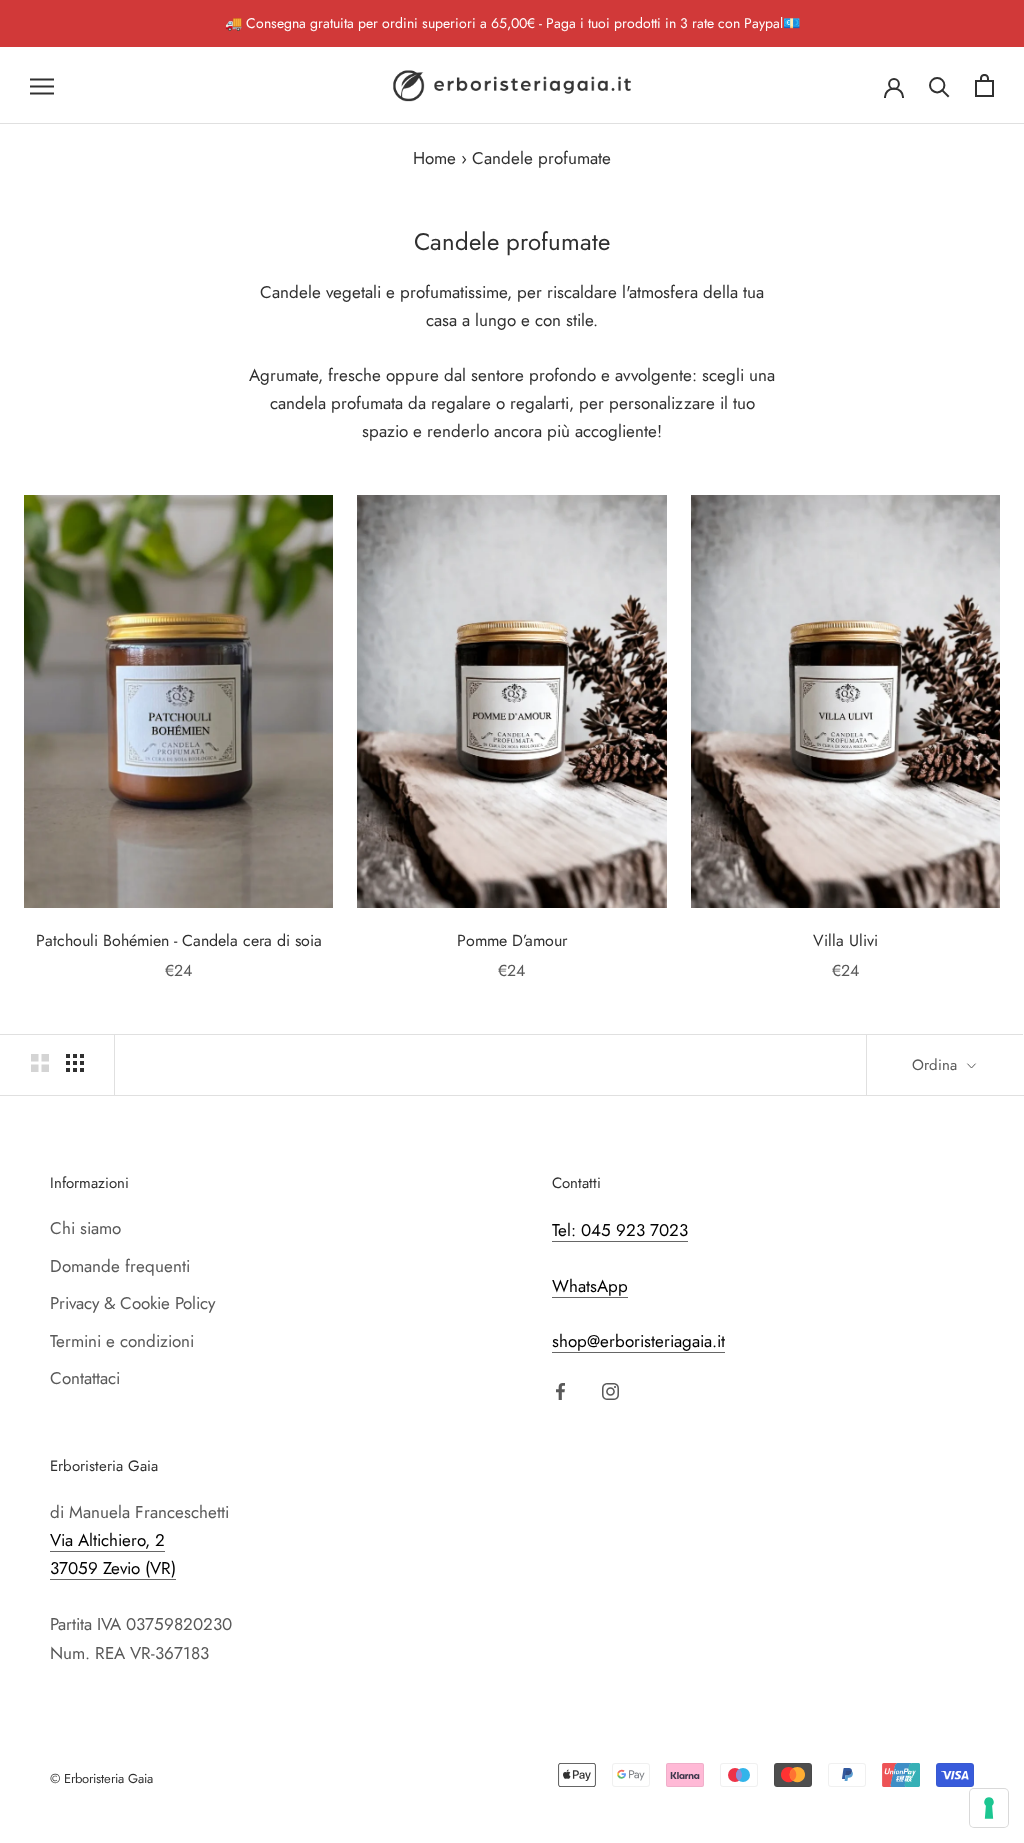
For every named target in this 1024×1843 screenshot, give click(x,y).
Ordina (937, 1065)
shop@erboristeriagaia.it (638, 1341)
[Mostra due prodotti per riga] (40, 1062)
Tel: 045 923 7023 (620, 1230)
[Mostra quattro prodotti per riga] (75, 1062)
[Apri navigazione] (42, 85)
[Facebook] (560, 1389)
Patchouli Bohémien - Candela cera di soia (179, 940)
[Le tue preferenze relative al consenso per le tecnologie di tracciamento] (989, 1808)
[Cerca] (939, 85)
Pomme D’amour (512, 940)
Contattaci (85, 1378)
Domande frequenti (120, 1266)
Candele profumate (541, 158)
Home (434, 158)
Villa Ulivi (845, 940)
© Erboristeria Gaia (101, 1778)
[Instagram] (610, 1389)
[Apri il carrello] (984, 85)
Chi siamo (85, 1228)
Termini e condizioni (122, 1341)
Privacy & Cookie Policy (132, 1303)
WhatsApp (590, 1286)
